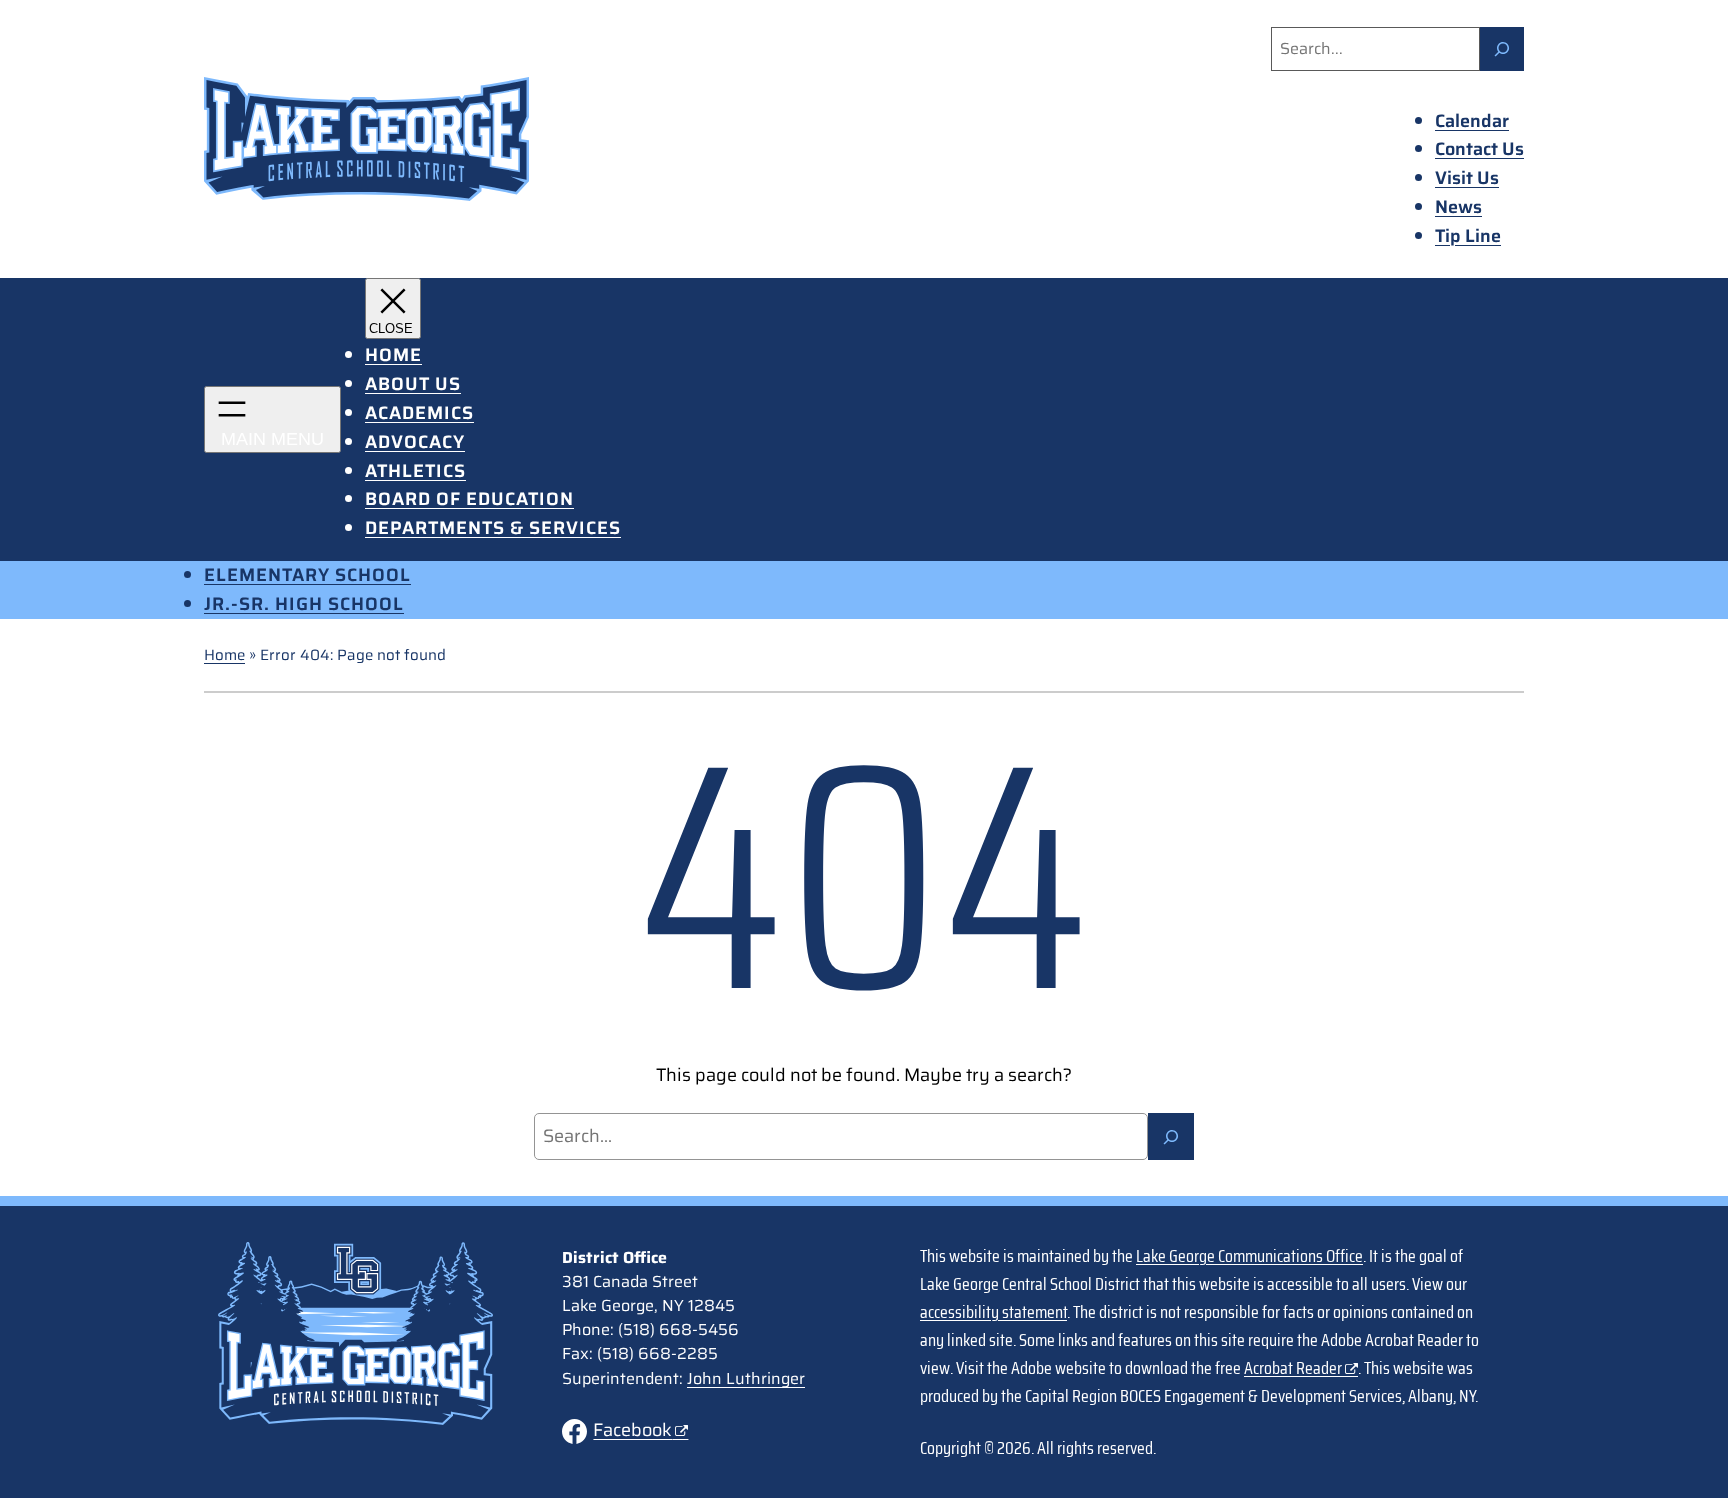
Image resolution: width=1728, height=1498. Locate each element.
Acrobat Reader (1293, 1368)
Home (224, 655)
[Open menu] (272, 419)
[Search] (1502, 49)
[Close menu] (393, 308)
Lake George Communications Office (1249, 1256)
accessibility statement (993, 1312)
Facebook (632, 1430)
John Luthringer (746, 1378)
